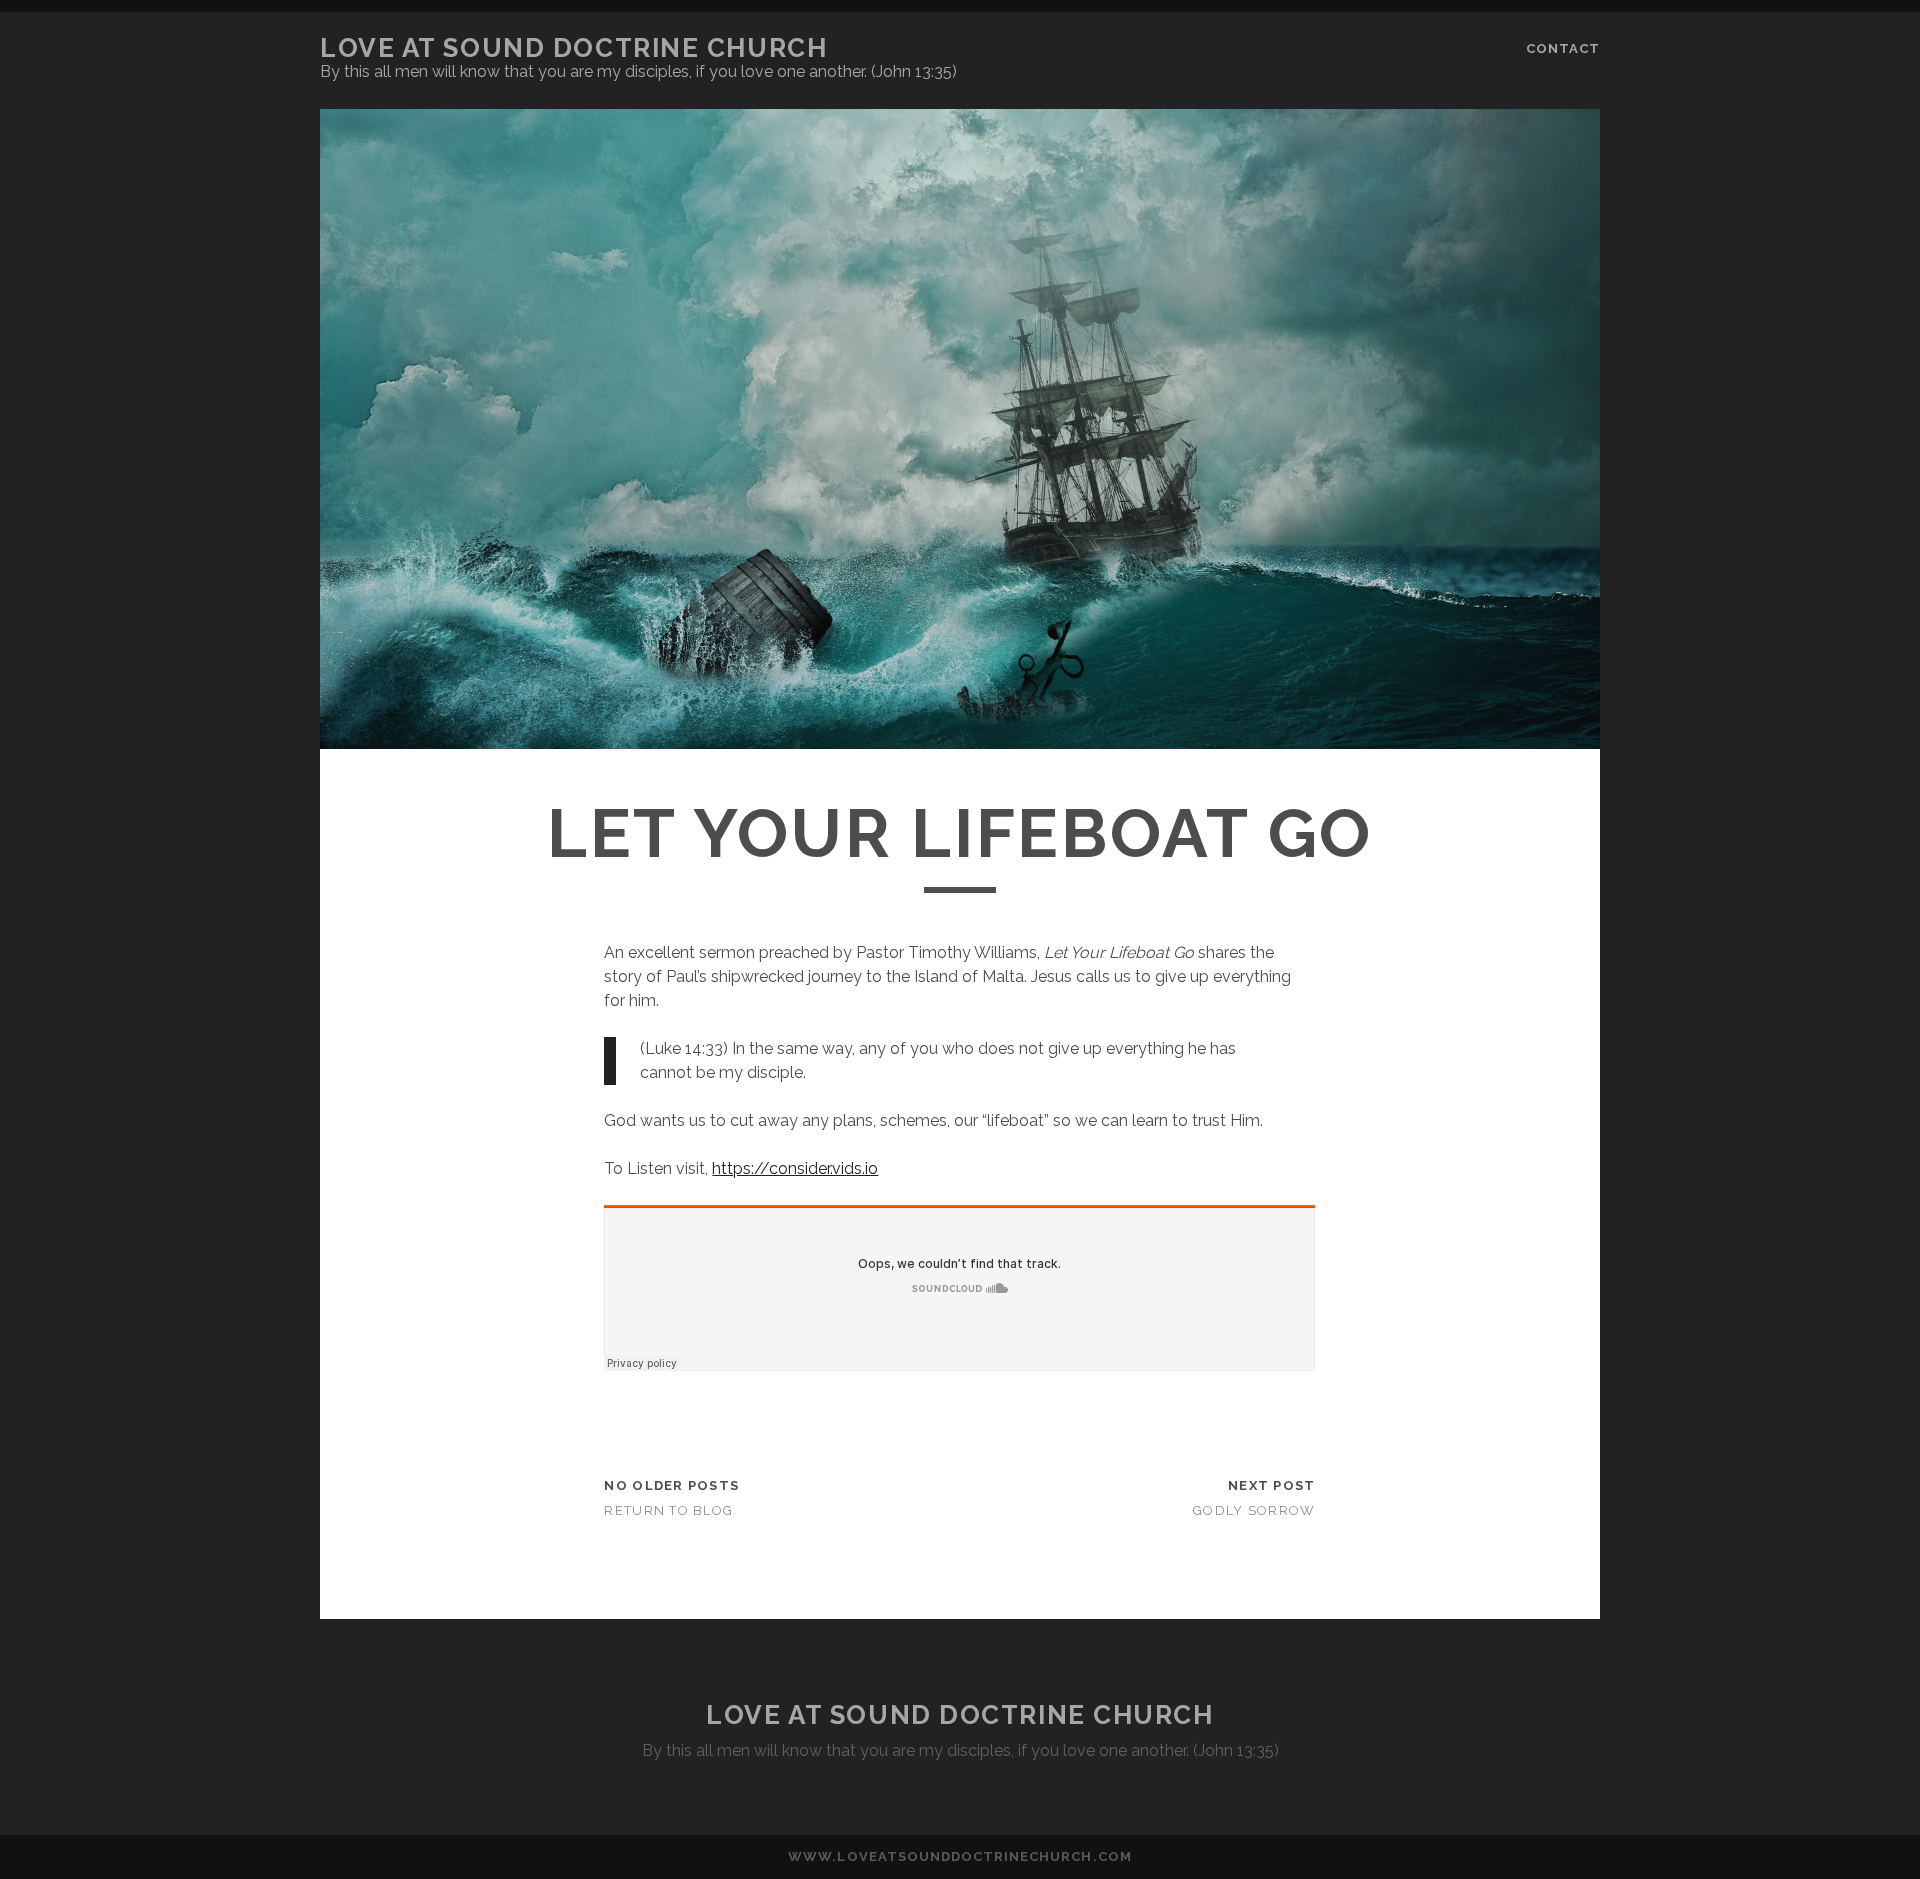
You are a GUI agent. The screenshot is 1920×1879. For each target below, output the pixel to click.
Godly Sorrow (1254, 1510)
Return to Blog (668, 1510)
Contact (1563, 48)
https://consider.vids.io (795, 1168)
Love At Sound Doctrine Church (573, 48)
